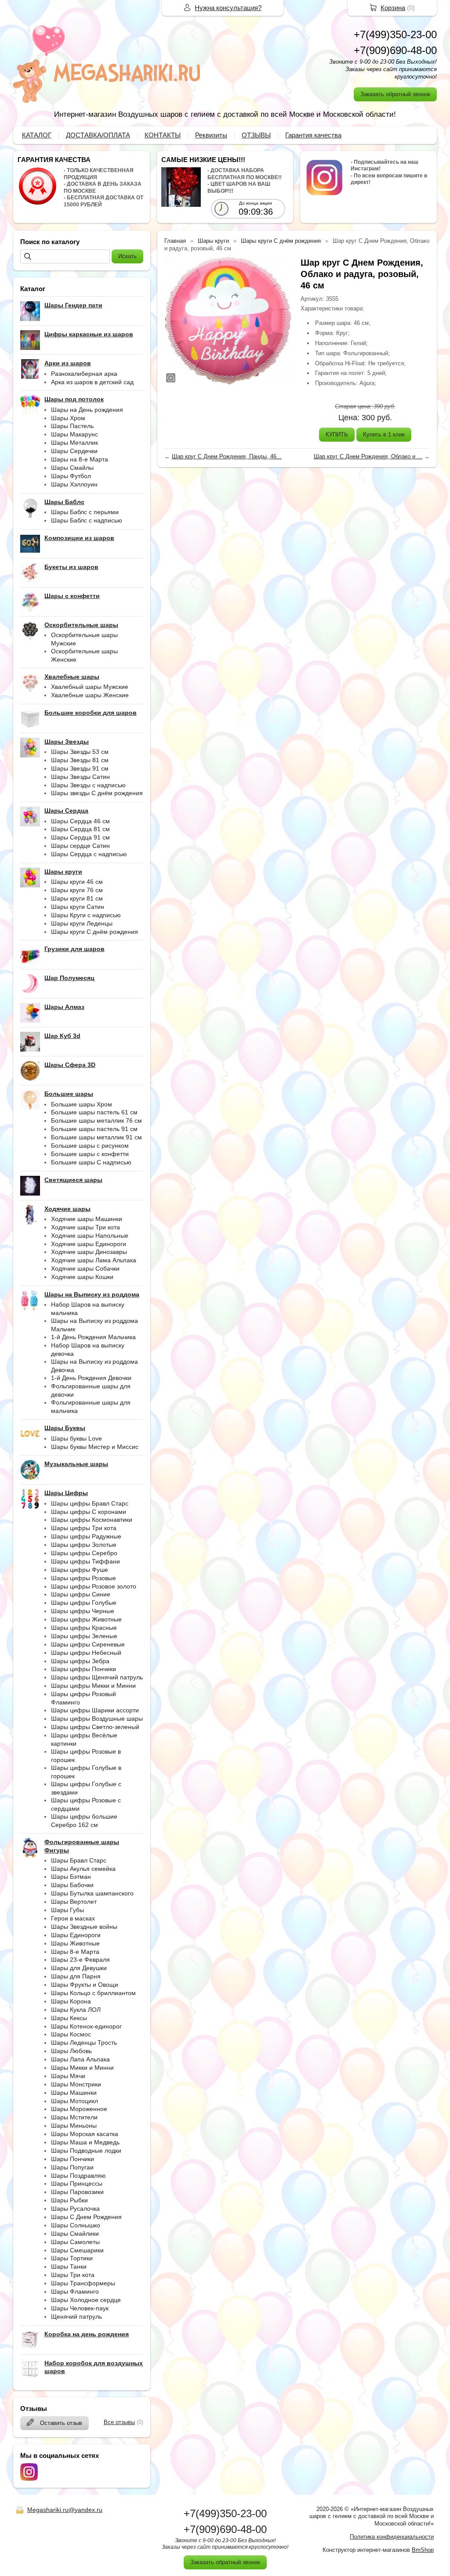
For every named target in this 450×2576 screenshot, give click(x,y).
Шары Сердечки (74, 451)
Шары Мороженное (79, 2109)
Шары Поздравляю (78, 2176)
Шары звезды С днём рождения (97, 793)
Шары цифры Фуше (80, 1570)
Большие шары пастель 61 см (94, 1112)
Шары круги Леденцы (82, 923)
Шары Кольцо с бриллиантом (93, 1993)
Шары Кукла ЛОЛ (76, 2010)
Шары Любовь (71, 2051)
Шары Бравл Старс (79, 1860)
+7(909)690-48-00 (395, 50)
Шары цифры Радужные (86, 1536)
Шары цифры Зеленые (84, 1636)
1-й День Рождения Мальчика (93, 1337)
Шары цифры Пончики (83, 1669)
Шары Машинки (74, 2093)
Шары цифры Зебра (80, 1661)
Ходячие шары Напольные (90, 1236)
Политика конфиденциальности (392, 2537)
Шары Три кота (73, 2275)
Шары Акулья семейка (83, 1869)
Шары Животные (75, 1943)
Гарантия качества (313, 135)
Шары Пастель (72, 426)
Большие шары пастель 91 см (94, 1129)
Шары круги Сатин (78, 907)
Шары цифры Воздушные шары (97, 1719)
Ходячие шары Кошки (82, 1277)
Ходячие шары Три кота (85, 1227)
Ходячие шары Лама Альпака (94, 1260)
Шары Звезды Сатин (80, 777)
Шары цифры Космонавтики (92, 1520)
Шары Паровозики (77, 2192)
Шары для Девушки (79, 1968)
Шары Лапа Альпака (80, 2059)
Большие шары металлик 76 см (96, 1120)
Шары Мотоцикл (74, 2101)
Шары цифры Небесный (86, 1653)
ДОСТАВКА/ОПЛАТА (98, 135)
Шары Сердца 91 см (80, 837)
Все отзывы (119, 2422)
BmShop (423, 2550)
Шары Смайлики (75, 2234)
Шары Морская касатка (85, 2134)
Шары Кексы (69, 2018)
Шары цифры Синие (81, 1594)
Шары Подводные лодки (86, 2151)
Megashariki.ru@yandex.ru (65, 2510)
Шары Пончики (73, 2159)
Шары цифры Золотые (84, 1545)
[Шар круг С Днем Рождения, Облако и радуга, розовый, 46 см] (228, 321)
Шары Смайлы (72, 468)
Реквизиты (211, 135)
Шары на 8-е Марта (80, 459)
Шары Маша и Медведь (85, 2142)
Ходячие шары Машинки (87, 1219)
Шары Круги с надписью (86, 915)
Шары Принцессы (77, 2183)
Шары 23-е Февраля (80, 1960)
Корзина (393, 8)
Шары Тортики (72, 2258)
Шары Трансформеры (83, 2283)
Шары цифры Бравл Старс (90, 1503)
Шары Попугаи (72, 2167)
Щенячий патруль (76, 2317)
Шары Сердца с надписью (89, 854)
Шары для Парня (76, 1976)
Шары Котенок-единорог (86, 2026)
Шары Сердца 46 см (80, 821)
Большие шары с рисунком (90, 1146)
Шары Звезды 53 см (80, 752)
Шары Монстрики (76, 2084)
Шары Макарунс (74, 434)
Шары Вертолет (74, 1902)
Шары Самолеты (75, 2242)
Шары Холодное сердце (86, 2300)
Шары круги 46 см (77, 882)
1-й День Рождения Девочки (91, 1378)
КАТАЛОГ (37, 135)
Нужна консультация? (228, 8)
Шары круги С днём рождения (94, 932)
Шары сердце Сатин (80, 846)
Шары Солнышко (76, 2225)
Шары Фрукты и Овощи (85, 1985)
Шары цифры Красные (84, 1628)
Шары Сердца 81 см (80, 829)
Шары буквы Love (76, 1438)
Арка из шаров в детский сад (92, 382)
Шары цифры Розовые (83, 1578)
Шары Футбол (71, 476)
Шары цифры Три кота (84, 1528)
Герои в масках (73, 1918)
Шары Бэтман (71, 1877)
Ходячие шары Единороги (89, 1244)
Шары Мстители (74, 2117)
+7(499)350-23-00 (395, 34)
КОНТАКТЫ (163, 135)
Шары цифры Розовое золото (94, 1586)
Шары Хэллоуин (74, 484)
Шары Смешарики (77, 2250)
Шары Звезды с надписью (88, 785)
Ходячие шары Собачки (85, 1268)
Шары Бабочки (72, 1885)
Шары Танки (69, 2266)
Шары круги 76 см (77, 890)
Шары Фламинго (75, 2291)
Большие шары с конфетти (90, 1154)
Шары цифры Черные (83, 1611)
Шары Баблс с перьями (85, 512)
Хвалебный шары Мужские (90, 687)
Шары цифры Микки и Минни (93, 1686)
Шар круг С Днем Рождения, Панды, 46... (227, 456)
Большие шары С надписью (91, 1162)
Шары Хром (68, 418)
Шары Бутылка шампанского (92, 1893)
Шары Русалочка (75, 2209)
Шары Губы (67, 1910)
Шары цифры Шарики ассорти (95, 1710)
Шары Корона (71, 2001)
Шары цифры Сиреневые (88, 1644)
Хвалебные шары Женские (90, 695)
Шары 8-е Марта (75, 1952)
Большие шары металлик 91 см (96, 1137)
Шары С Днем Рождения (86, 2217)
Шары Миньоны (74, 2126)
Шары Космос (71, 2034)
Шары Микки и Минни (82, 2068)
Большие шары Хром (82, 1104)
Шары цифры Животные (86, 1619)
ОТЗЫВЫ (256, 135)
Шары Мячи (68, 2076)
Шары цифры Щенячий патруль (97, 1677)
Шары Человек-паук (80, 2308)
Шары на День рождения (87, 410)
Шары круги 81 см (77, 898)
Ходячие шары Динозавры (89, 1252)
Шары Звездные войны (84, 1927)
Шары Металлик (74, 443)
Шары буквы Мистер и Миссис (95, 1447)
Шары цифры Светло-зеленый (95, 1727)
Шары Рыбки (69, 2200)
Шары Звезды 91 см (80, 768)
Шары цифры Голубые (84, 1603)
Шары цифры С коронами (89, 1512)
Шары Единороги (76, 1935)
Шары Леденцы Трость (84, 2043)
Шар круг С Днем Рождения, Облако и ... (368, 456)
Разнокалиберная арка (84, 374)
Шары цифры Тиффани (85, 1561)
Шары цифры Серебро (84, 1553)
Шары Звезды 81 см (80, 760)
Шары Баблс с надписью (87, 520)
